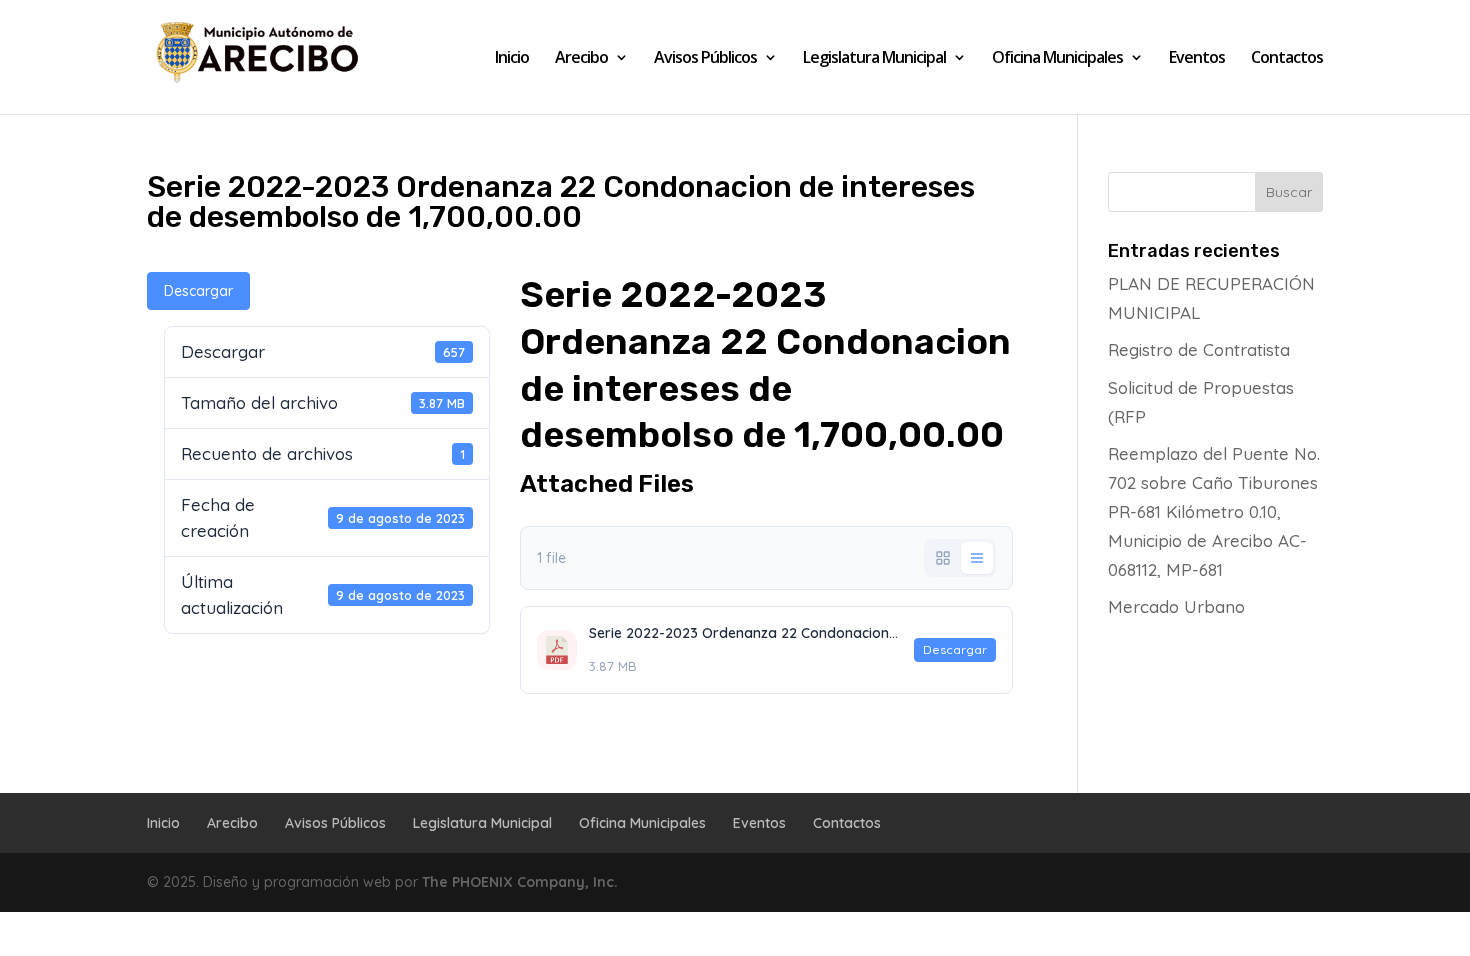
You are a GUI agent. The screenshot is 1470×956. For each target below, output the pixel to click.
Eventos (1197, 59)
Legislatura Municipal (874, 59)
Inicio (512, 59)
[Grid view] (943, 558)
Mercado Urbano (1176, 606)
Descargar (198, 291)
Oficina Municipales (1057, 59)
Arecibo (581, 59)
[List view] (977, 558)
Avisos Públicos (705, 59)
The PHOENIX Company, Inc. (520, 882)
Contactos (1287, 59)
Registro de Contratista (1199, 349)
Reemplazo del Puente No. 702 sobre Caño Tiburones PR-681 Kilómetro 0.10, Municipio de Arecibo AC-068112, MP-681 (1214, 511)
